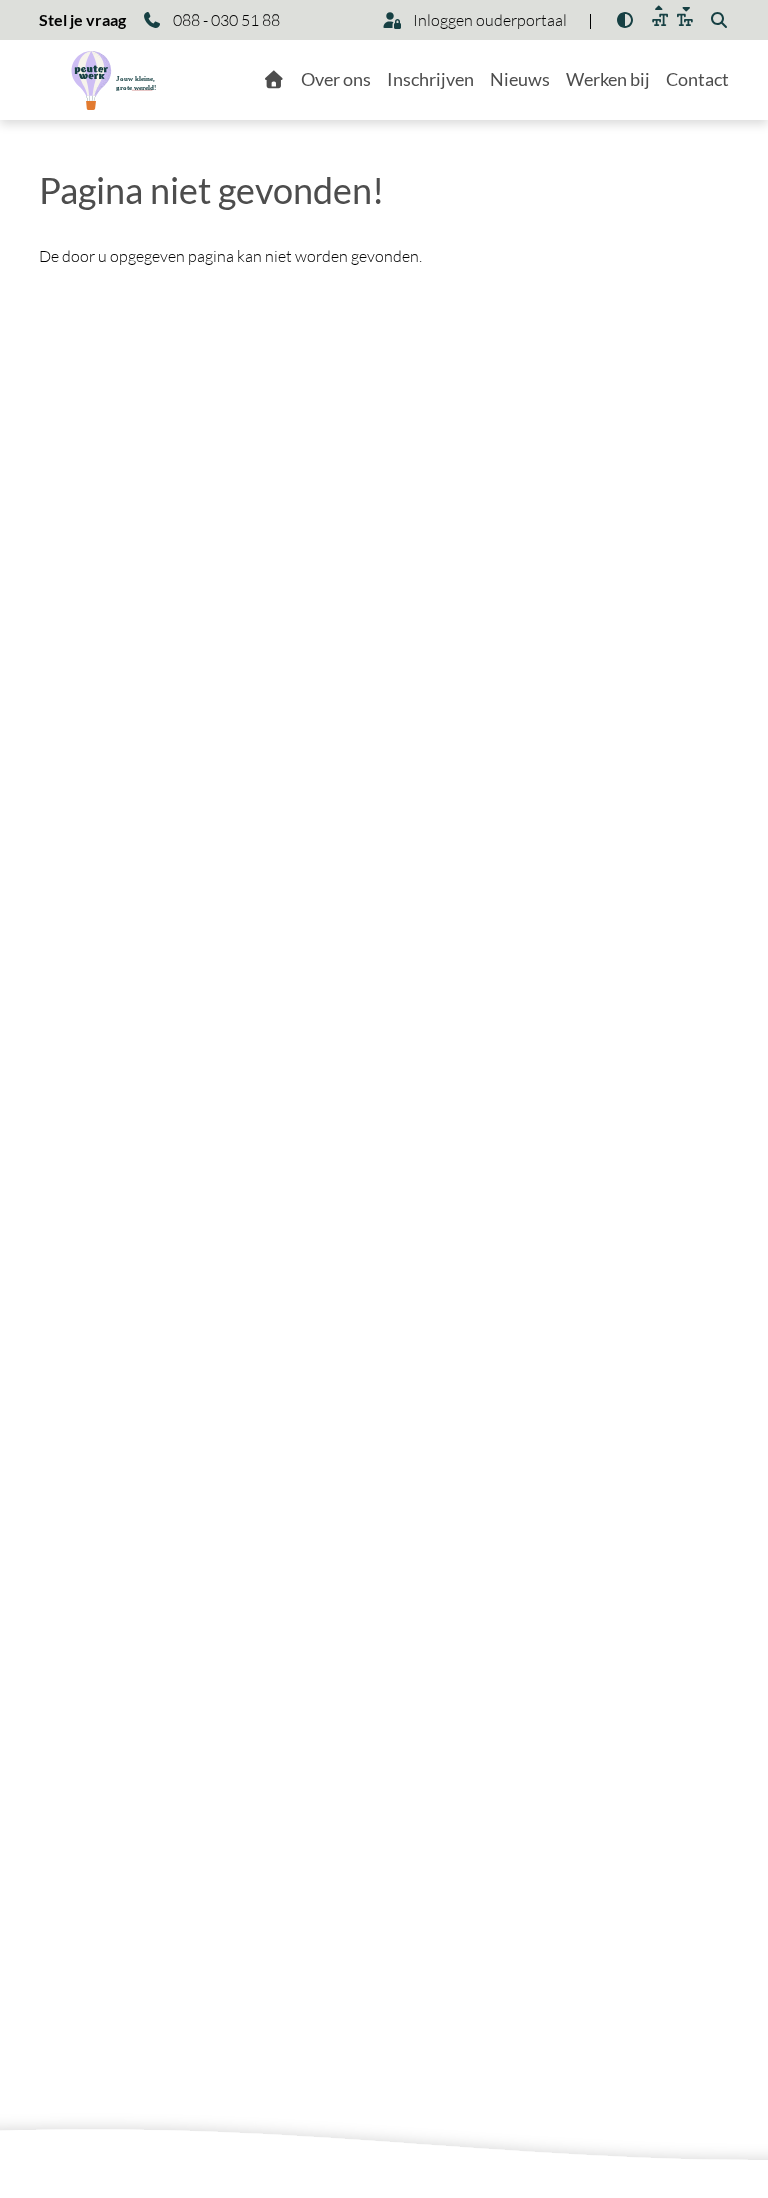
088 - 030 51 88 (225, 20)
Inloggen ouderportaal (488, 20)
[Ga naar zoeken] (719, 20)
